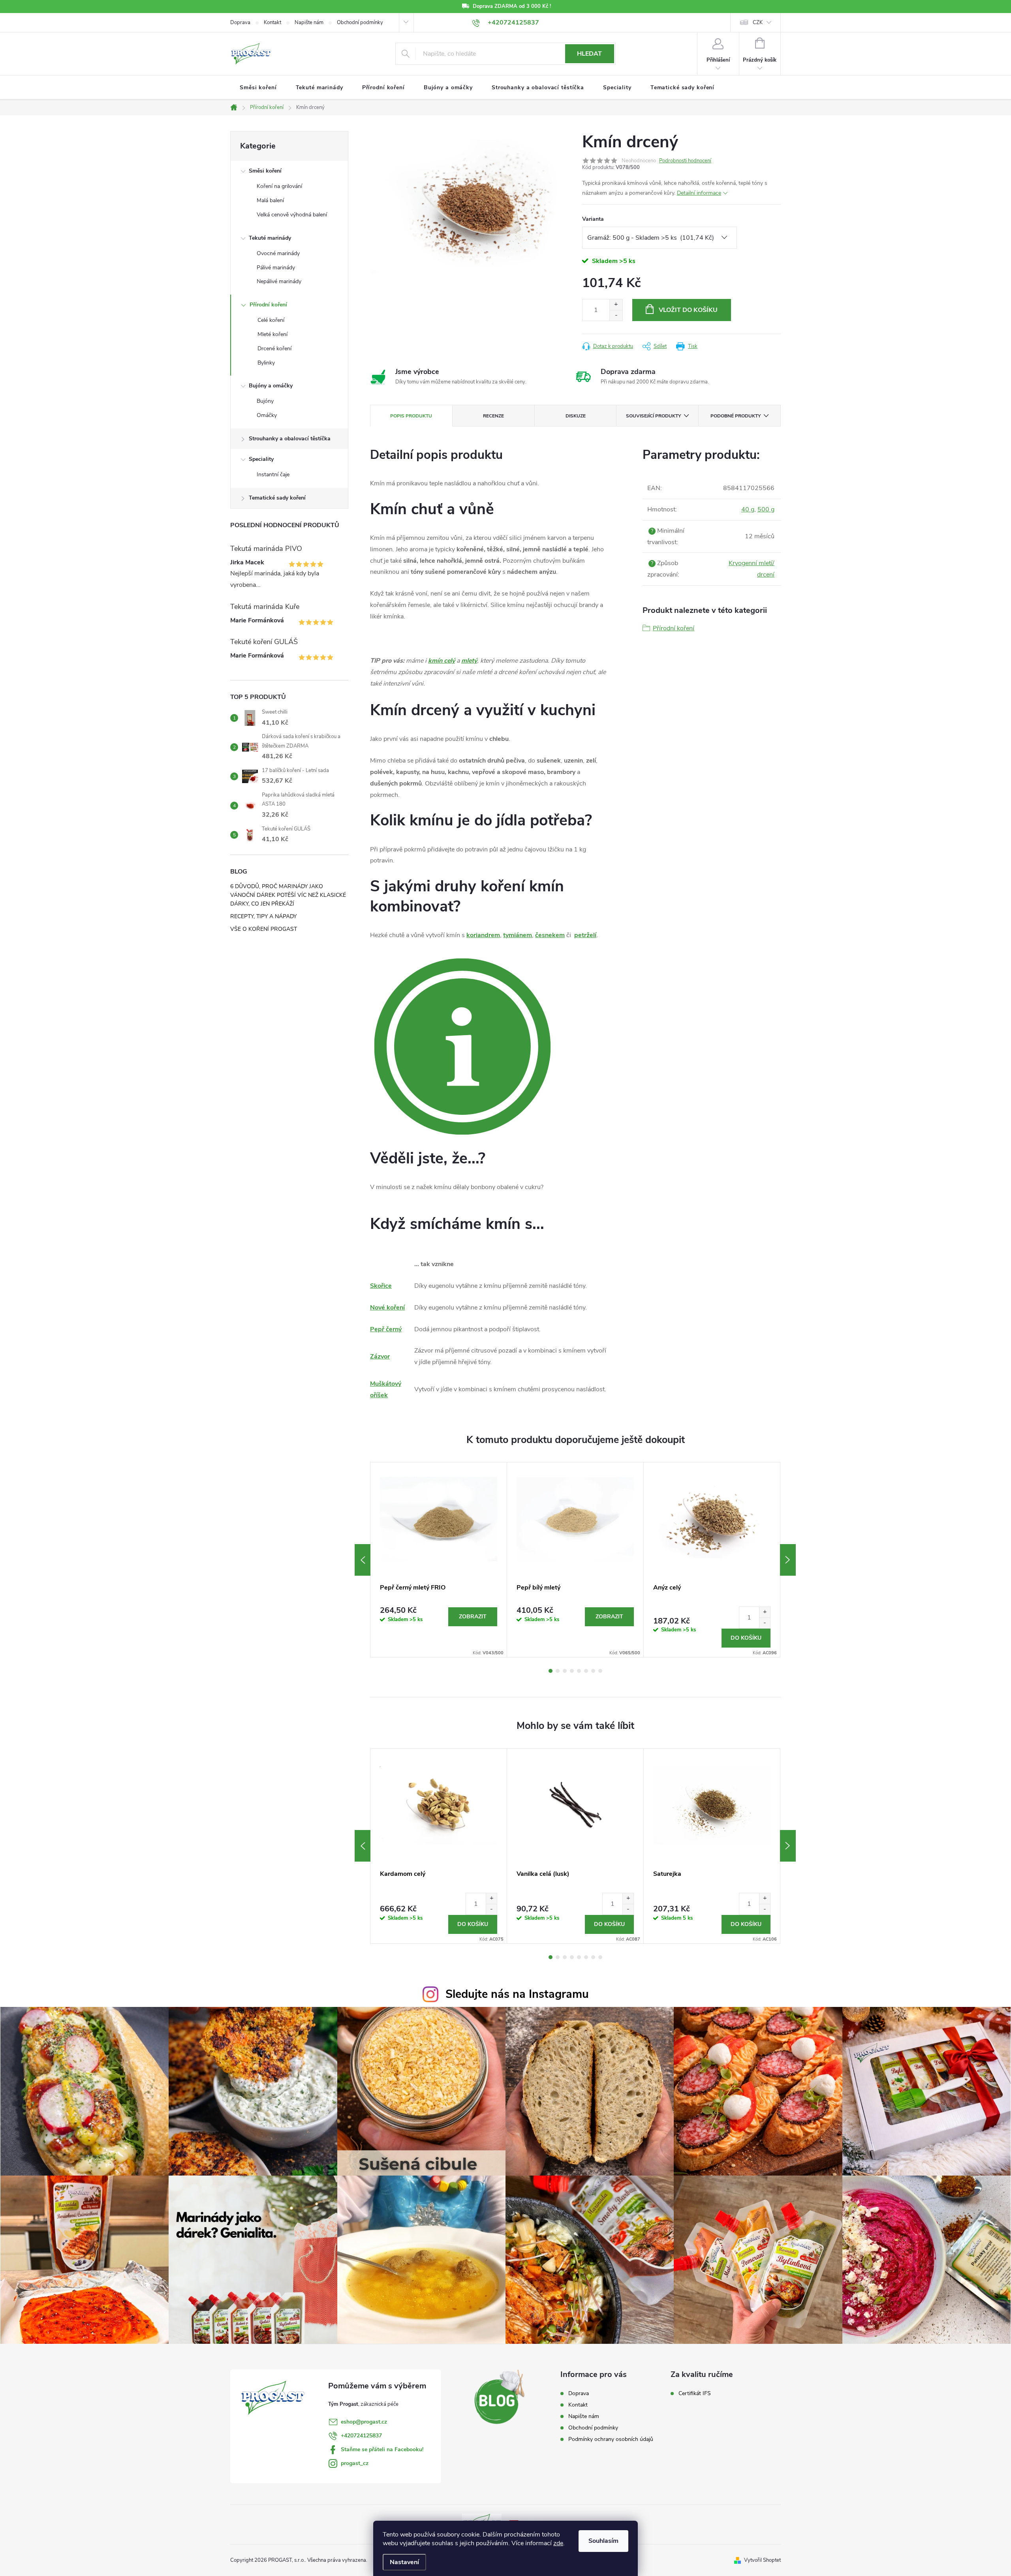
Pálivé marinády (276, 268)
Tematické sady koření (277, 498)
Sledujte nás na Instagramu (517, 1994)
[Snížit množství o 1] (616, 315)
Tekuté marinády (270, 238)
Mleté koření (272, 334)
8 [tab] (600, 1671)
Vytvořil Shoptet (762, 2560)
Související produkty (653, 416)
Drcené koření (274, 349)
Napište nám (309, 23)
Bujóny (265, 401)
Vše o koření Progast (264, 929)
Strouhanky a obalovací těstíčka (290, 439)
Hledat (589, 54)
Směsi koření (265, 171)
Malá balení (270, 200)
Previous (363, 1560)
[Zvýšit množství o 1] (616, 305)
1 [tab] (551, 1671)
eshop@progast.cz (364, 2422)
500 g (766, 509)
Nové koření (387, 1308)
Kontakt (272, 23)
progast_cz (355, 2463)
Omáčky (267, 415)
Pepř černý (386, 1329)
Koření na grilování (279, 186)
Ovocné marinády (278, 253)
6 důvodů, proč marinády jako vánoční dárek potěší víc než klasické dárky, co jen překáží (288, 895)
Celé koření (271, 320)
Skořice (381, 1286)
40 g (748, 509)
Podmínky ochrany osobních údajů (611, 2439)
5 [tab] (579, 1671)
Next (788, 1560)
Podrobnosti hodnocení (685, 161)
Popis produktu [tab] (411, 416)
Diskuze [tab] (576, 416)
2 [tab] (558, 1671)
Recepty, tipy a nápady (263, 916)
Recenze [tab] (493, 416)
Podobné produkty (736, 416)
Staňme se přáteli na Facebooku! (382, 2449)
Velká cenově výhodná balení (292, 215)
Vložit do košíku (688, 310)
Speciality (261, 459)
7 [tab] (593, 1671)
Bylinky (266, 363)
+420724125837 (361, 2436)
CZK (758, 23)
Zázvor (380, 1357)
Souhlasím (603, 2541)
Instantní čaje (273, 474)
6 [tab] (586, 1671)
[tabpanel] (439, 1560)
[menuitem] (258, 88)
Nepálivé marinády (279, 281)
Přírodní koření (268, 305)
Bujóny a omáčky (271, 386)
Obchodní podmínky (360, 23)
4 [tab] (572, 1671)
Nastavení (404, 2562)
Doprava (240, 23)
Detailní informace (699, 193)
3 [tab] (565, 1671)
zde (558, 2543)
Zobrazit (473, 1617)
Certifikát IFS (695, 2394)
